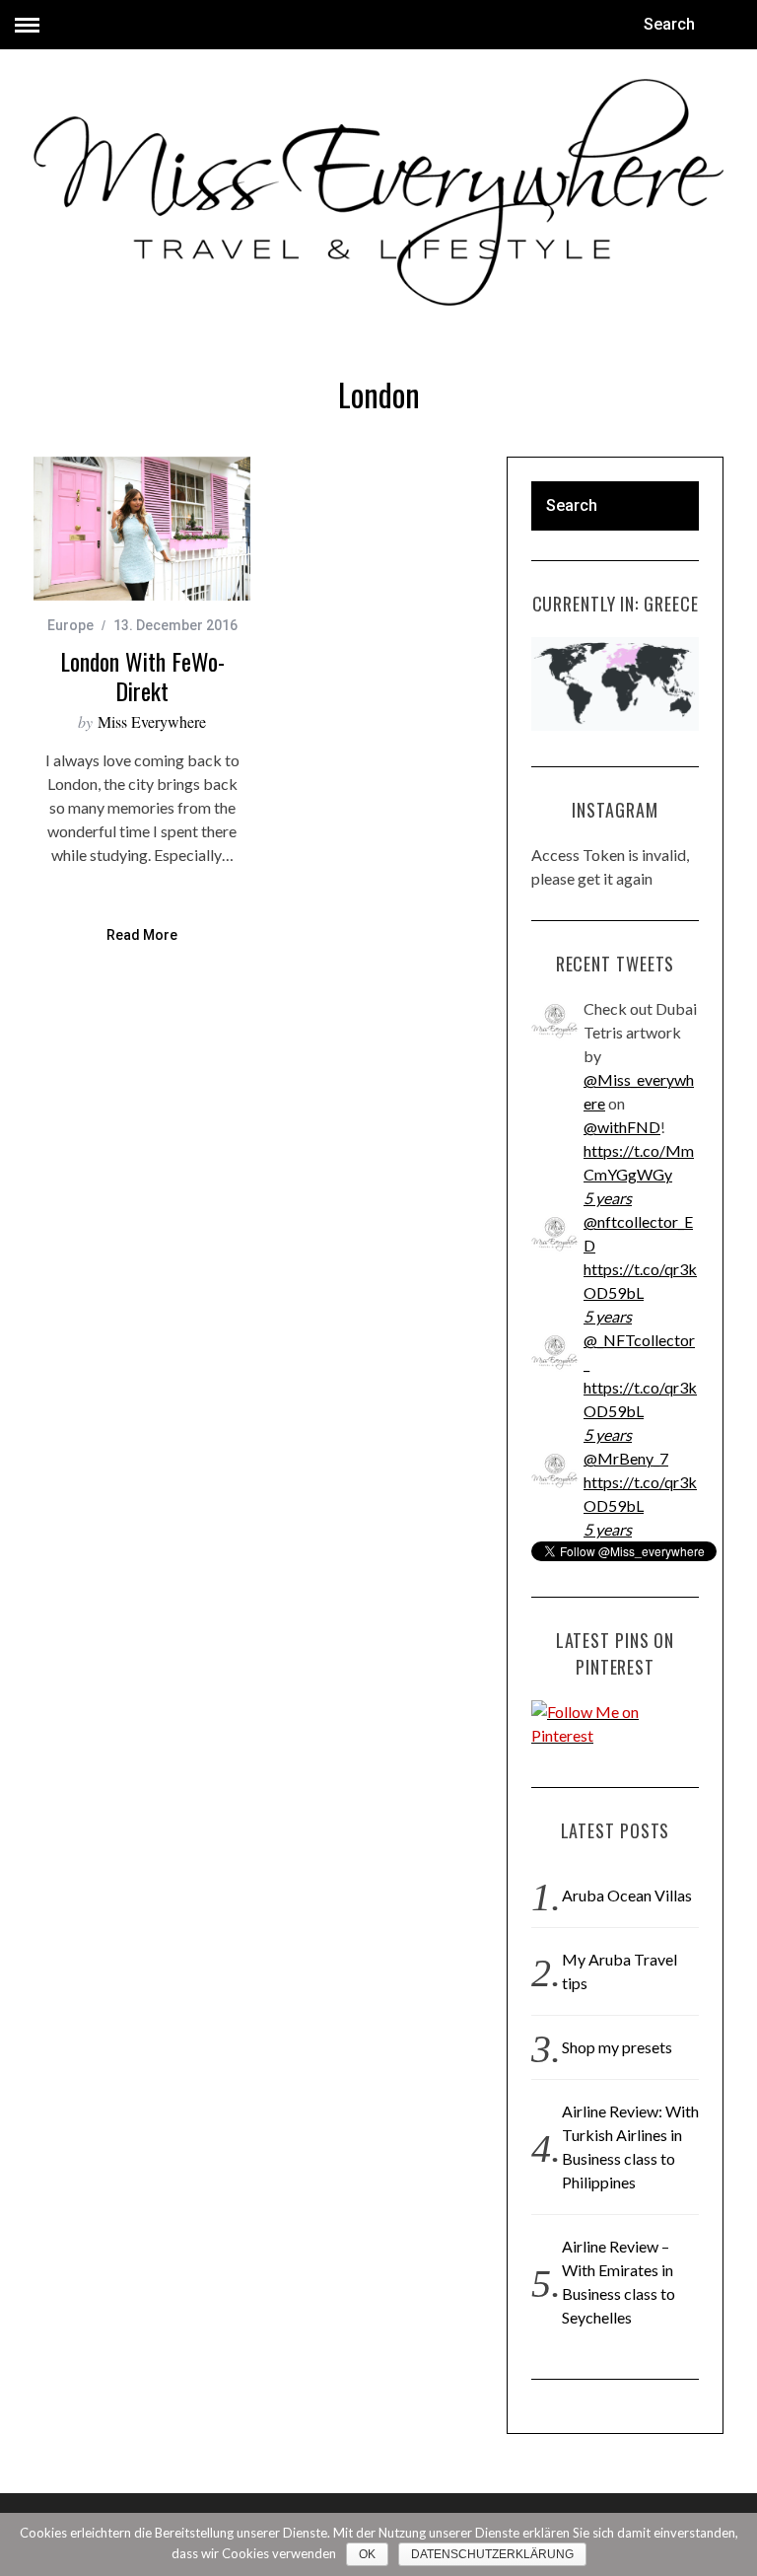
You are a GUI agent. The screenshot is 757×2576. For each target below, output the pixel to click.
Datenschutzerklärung (492, 2554)
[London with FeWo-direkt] (142, 529)
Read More (142, 935)
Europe (70, 625)
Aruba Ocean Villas (627, 1895)
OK (367, 2554)
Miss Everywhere (152, 721)
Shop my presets (617, 2047)
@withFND (622, 1127)
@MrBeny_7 (626, 1458)
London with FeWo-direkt (142, 676)
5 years (608, 1198)
